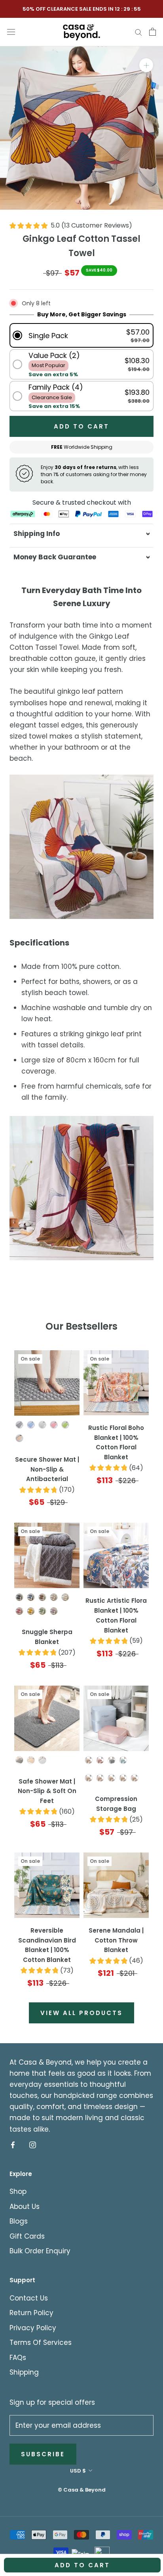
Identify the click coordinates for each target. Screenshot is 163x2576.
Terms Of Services (41, 2343)
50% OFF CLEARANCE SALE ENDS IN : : (81, 9)
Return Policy (31, 2313)
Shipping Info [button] (37, 534)
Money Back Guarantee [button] (55, 557)
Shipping (24, 2372)
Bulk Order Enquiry (40, 2251)
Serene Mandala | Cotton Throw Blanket (116, 1940)
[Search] (138, 32)
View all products (81, 2013)
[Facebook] (13, 2145)
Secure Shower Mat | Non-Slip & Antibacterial (47, 1469)
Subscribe (43, 2454)
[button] (81, 336)
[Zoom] (146, 65)
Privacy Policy (33, 2328)
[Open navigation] (11, 32)
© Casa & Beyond (82, 2490)
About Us (25, 2207)
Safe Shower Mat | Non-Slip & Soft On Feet (47, 1791)
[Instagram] (33, 2145)
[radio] (19, 1425)
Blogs (19, 2221)
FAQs (18, 2358)
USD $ (78, 2471)
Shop (18, 2191)
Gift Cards (27, 2236)
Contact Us (29, 2298)
